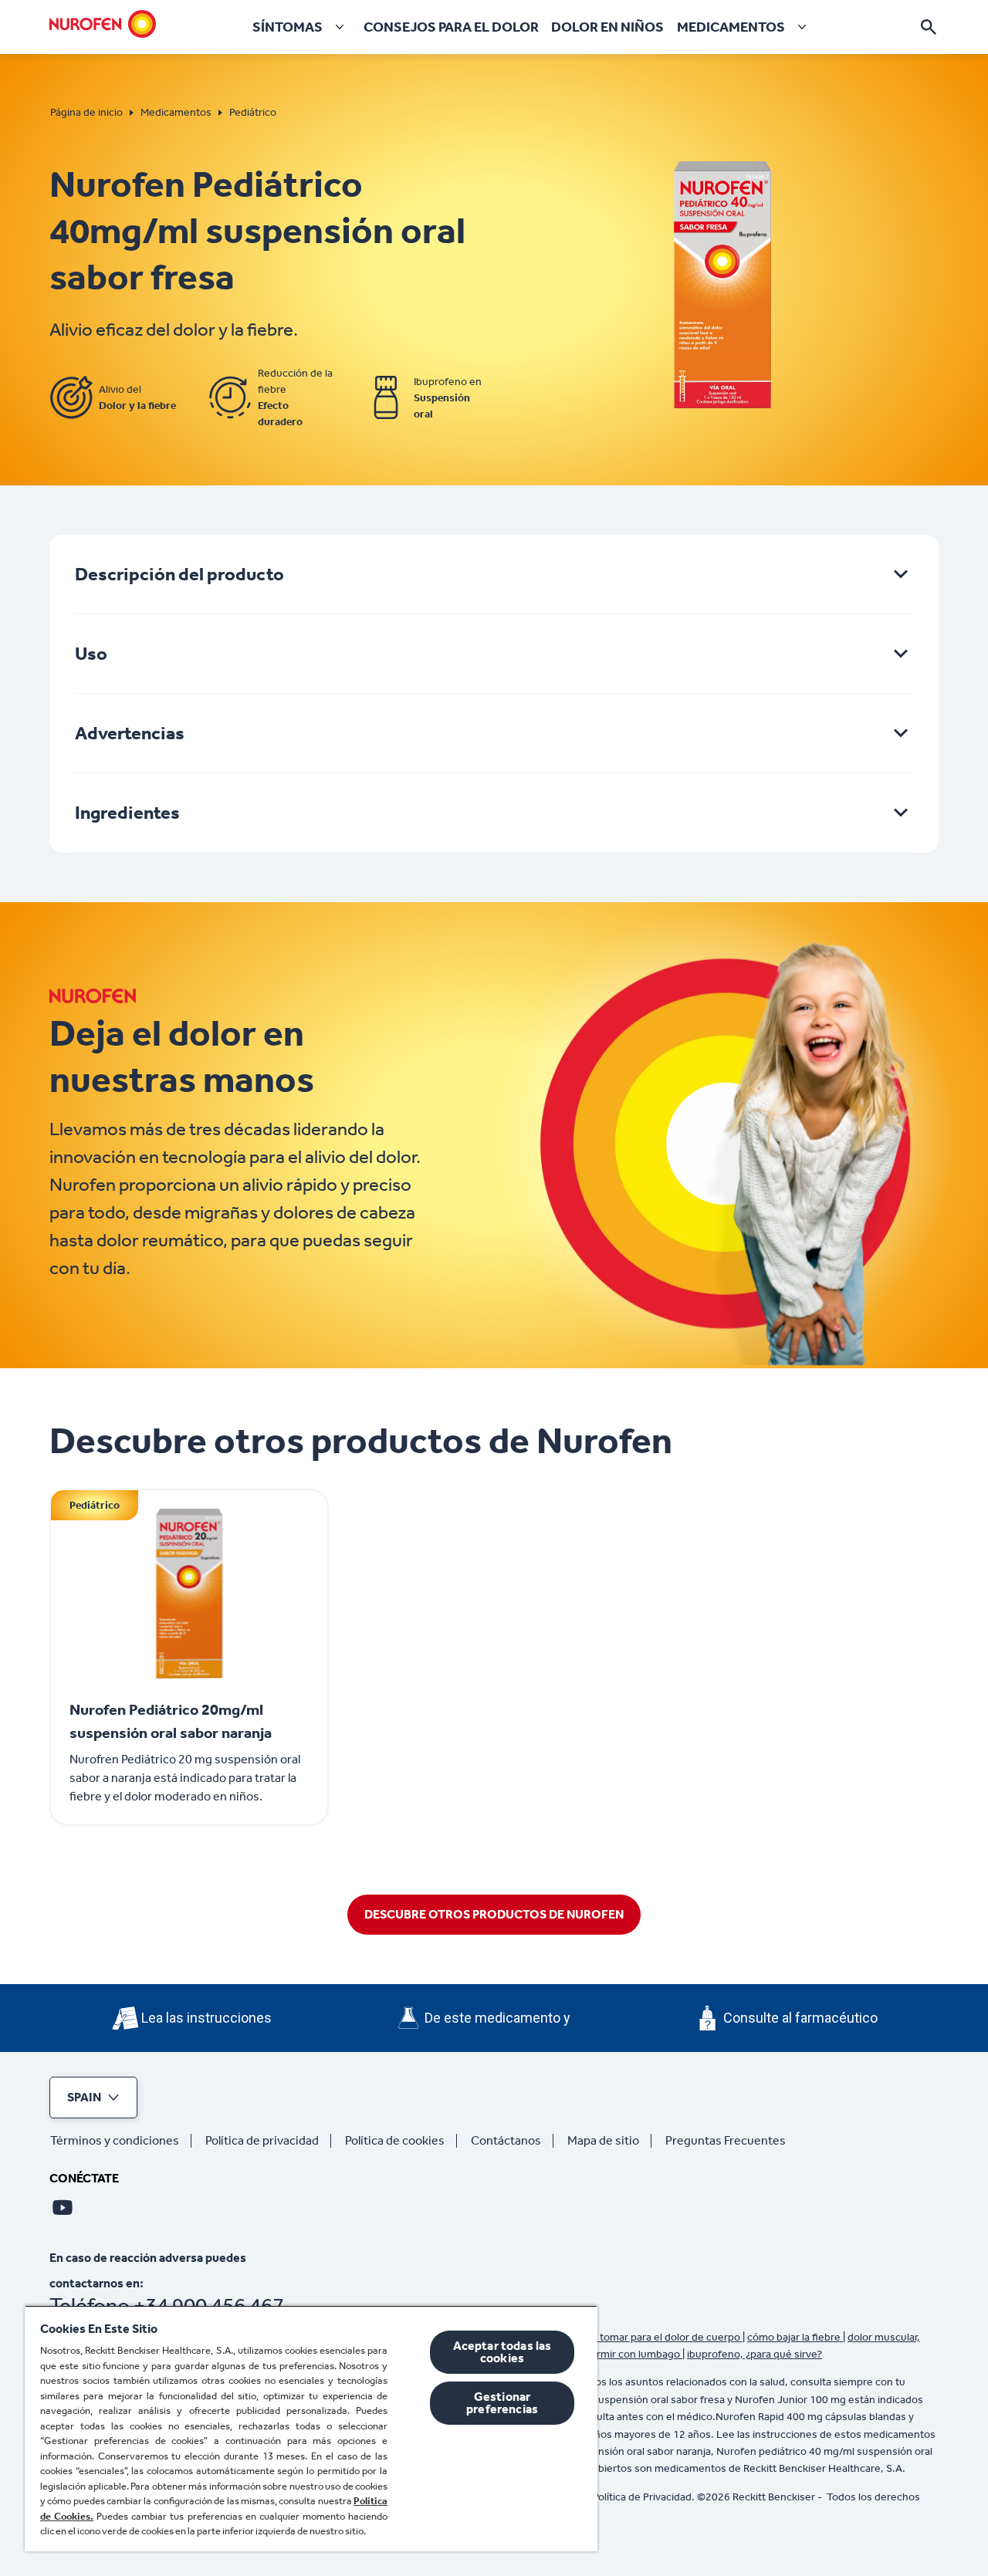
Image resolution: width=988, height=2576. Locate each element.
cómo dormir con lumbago (619, 2354)
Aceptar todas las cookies (502, 2352)
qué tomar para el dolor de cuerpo (661, 2337)
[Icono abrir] (929, 27)
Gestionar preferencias (502, 2403)
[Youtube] (63, 2207)
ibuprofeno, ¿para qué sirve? (755, 2354)
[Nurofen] (103, 24)
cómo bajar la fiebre (795, 2337)
